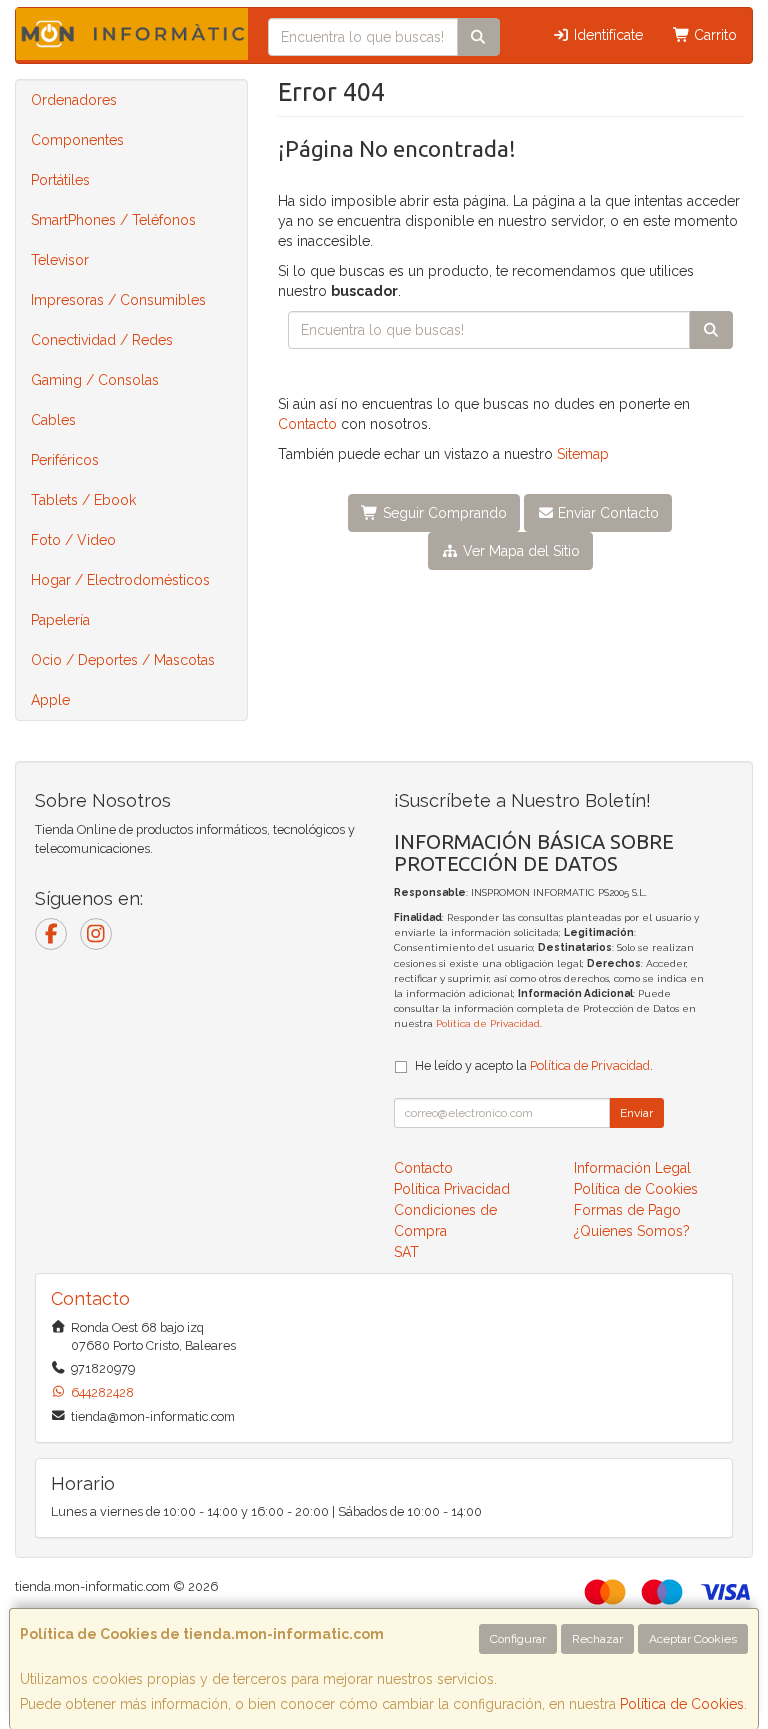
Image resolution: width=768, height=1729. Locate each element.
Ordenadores (74, 100)
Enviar (636, 1113)
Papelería (60, 620)
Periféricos (65, 460)
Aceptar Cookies (693, 1639)
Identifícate (606, 35)
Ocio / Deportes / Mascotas (123, 660)
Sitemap (583, 454)
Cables (53, 420)
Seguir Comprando (443, 513)
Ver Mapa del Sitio (519, 551)
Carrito (713, 35)
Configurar (518, 1639)
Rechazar (597, 1639)
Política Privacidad (452, 1189)
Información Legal (632, 1168)
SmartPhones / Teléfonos (113, 220)
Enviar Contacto (606, 513)
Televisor (60, 260)
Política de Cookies (682, 1704)
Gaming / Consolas (95, 380)
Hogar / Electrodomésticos (120, 580)
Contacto (307, 424)
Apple (50, 700)
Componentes (77, 140)
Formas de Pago (627, 1210)
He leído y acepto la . (534, 1065)
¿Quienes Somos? (632, 1231)
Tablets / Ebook (83, 500)
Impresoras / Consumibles (118, 300)
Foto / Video (73, 540)
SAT (406, 1252)
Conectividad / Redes (102, 340)
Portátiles (60, 180)
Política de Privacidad (488, 1023)
